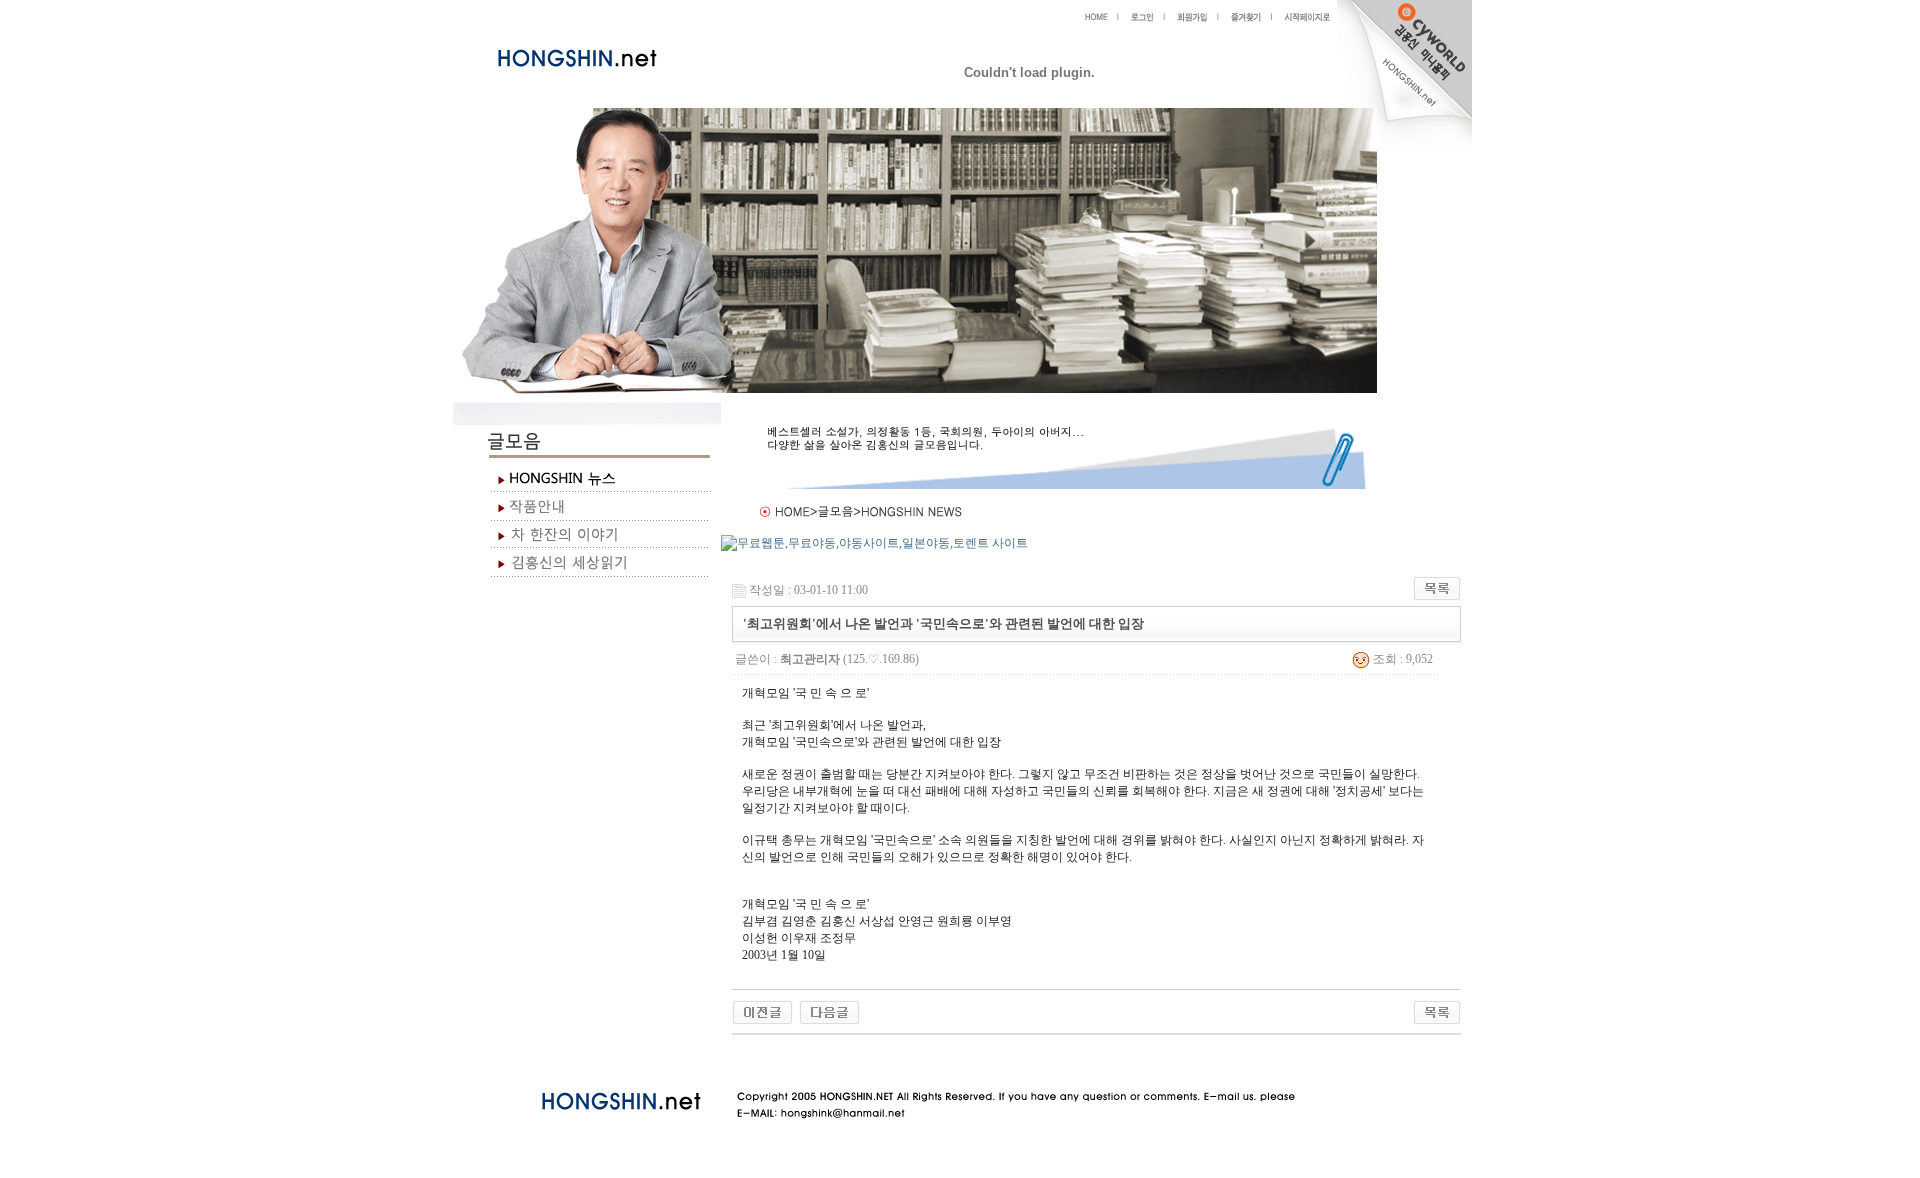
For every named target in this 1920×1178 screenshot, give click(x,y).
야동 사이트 (752, 1058)
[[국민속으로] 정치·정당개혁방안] (762, 1011)
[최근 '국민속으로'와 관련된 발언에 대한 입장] (829, 1011)
